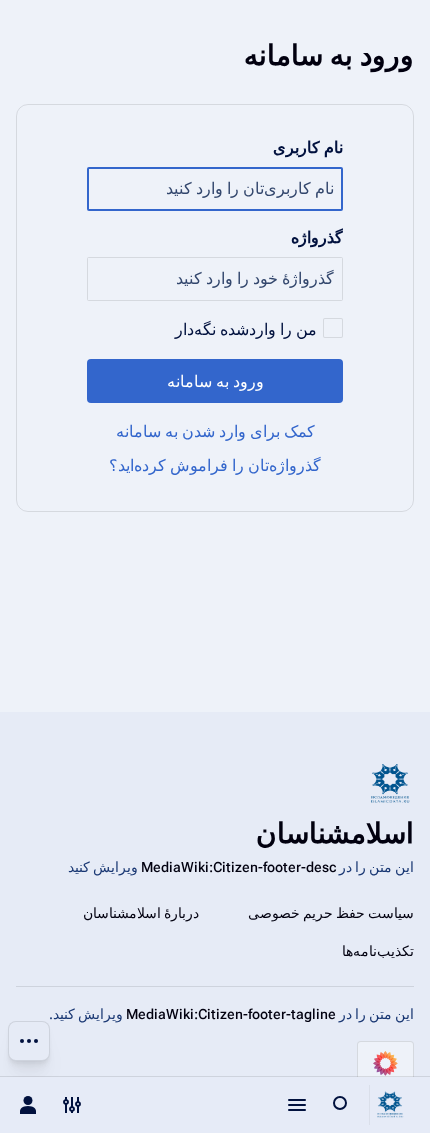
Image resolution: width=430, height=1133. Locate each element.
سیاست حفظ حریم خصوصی (331, 913)
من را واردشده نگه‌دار (246, 329)
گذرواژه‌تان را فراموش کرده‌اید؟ (215, 465)
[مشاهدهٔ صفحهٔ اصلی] (390, 1105)
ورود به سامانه (215, 381)
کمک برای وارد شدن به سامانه (215, 431)
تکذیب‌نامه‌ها (378, 951)
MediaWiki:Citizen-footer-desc (238, 867)
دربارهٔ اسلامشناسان (141, 913)
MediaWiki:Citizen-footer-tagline (231, 1014)
